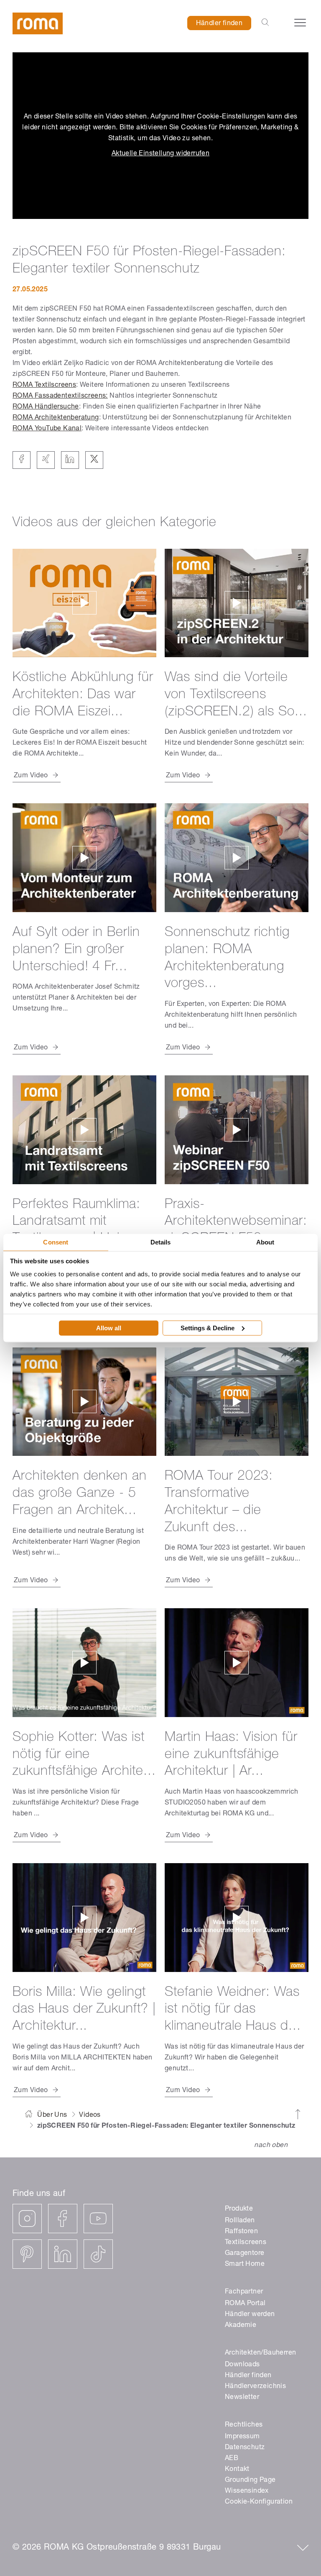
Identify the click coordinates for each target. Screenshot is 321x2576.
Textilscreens (246, 2243)
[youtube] (98, 2219)
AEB (232, 2459)
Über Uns (52, 2116)
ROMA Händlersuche (46, 407)
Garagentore (245, 2254)
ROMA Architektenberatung (56, 418)
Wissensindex (247, 2491)
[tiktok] (98, 2254)
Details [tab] (161, 1242)
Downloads (242, 2365)
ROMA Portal (245, 2304)
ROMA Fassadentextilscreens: (60, 396)
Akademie (241, 2326)
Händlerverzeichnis (255, 2387)
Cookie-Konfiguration (259, 2502)
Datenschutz (245, 2448)
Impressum (242, 2437)
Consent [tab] (56, 1242)
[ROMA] (38, 24)
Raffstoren (241, 2232)
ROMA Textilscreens (44, 386)
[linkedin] (63, 2254)
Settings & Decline (208, 1328)
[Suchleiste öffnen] (265, 23)
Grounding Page (250, 2481)
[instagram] (27, 2219)
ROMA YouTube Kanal (47, 429)
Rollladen (240, 2221)
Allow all (109, 1328)
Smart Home (245, 2265)
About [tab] (265, 1242)
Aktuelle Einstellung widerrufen (160, 154)
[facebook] (63, 2219)
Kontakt (237, 2470)
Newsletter (242, 2398)
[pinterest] (27, 2254)
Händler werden (250, 2315)
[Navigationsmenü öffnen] (300, 23)
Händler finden (219, 24)
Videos (90, 2116)
